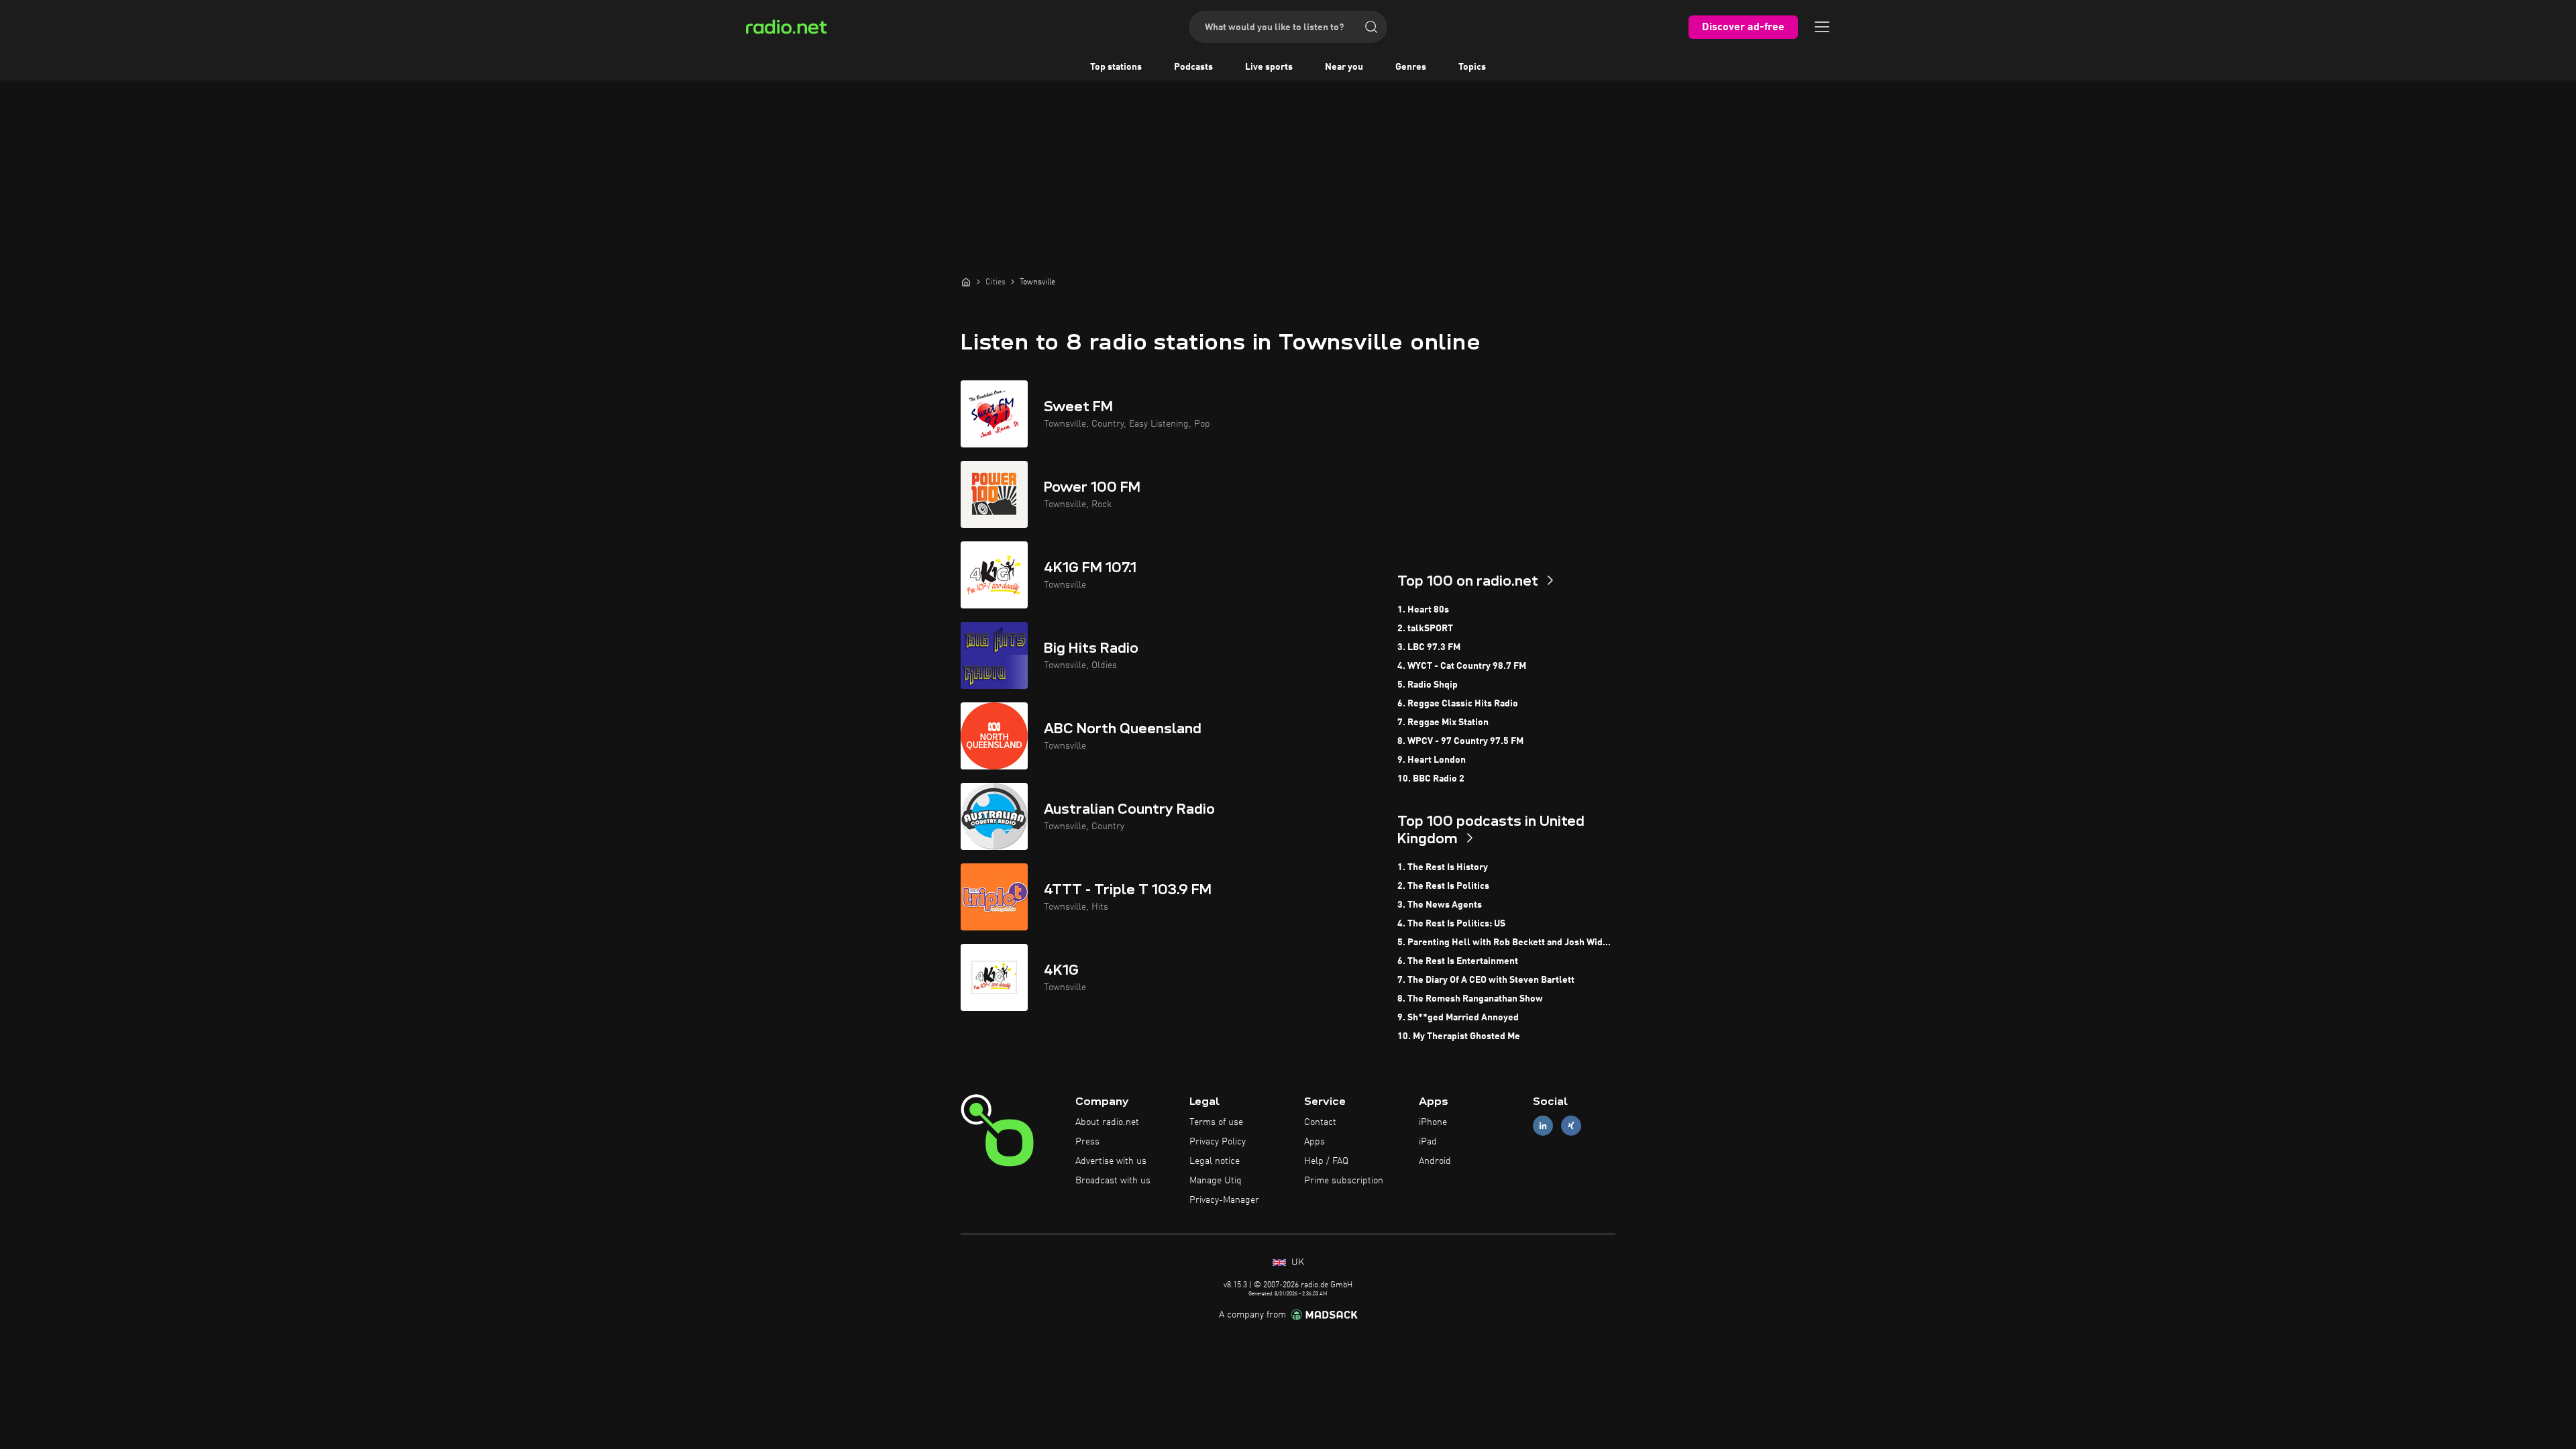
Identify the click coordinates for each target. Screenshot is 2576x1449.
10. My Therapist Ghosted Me (1459, 1036)
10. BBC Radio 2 (1431, 779)
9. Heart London (1432, 760)
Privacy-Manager (1224, 1200)
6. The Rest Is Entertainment (1458, 961)
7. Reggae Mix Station (1443, 722)
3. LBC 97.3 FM (1429, 647)
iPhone (1433, 1122)
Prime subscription (1344, 1181)
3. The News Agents (1440, 905)
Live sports (1269, 67)
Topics (1472, 67)
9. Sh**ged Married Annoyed (1458, 1018)
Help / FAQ (1326, 1161)
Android (1435, 1161)
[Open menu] (1822, 27)
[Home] (966, 282)
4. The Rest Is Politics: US (1451, 924)
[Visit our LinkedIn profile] (1543, 1126)
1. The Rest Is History (1443, 867)
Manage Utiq (1216, 1181)
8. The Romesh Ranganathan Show (1470, 999)
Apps (1314, 1142)
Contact (1320, 1122)
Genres (1411, 67)
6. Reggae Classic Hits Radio (1458, 704)
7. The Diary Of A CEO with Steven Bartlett (1486, 980)
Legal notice (1215, 1161)
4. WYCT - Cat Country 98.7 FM (1462, 666)
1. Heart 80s (1423, 610)
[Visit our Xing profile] (1571, 1126)
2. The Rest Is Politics (1443, 886)
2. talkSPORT (1425, 629)
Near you (1344, 67)
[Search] (1371, 27)
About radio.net (1107, 1122)
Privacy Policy (1218, 1142)
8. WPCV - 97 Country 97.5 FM (1460, 741)
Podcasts (1193, 67)
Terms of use (1216, 1122)
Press (1087, 1142)
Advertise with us (1111, 1161)
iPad (1428, 1142)
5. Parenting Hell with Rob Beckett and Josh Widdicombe (1506, 943)
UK (1296, 1263)
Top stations (1116, 67)
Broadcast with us (1113, 1181)
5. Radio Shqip (1428, 685)
